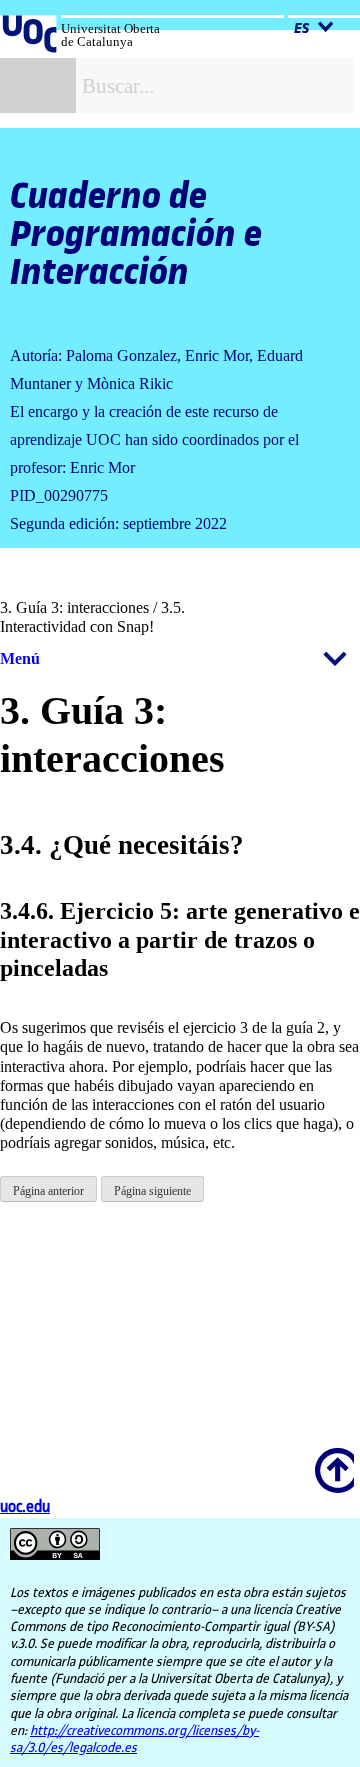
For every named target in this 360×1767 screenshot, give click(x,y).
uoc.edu (25, 1507)
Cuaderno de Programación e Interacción (136, 235)
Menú (20, 658)
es (303, 29)
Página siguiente (152, 1191)
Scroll (331, 1457)
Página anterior (48, 1191)
